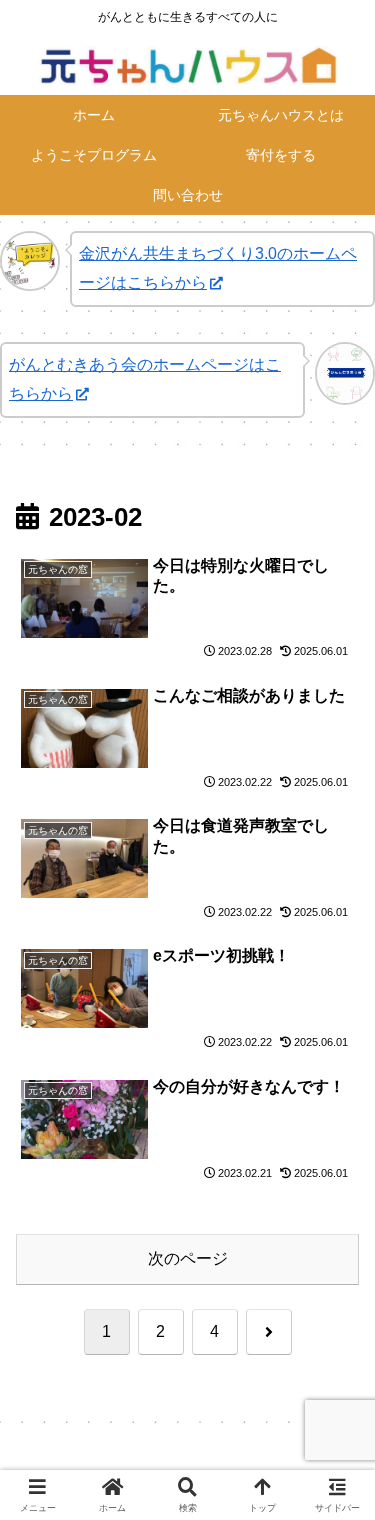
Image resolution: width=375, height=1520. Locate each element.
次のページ (188, 1258)
